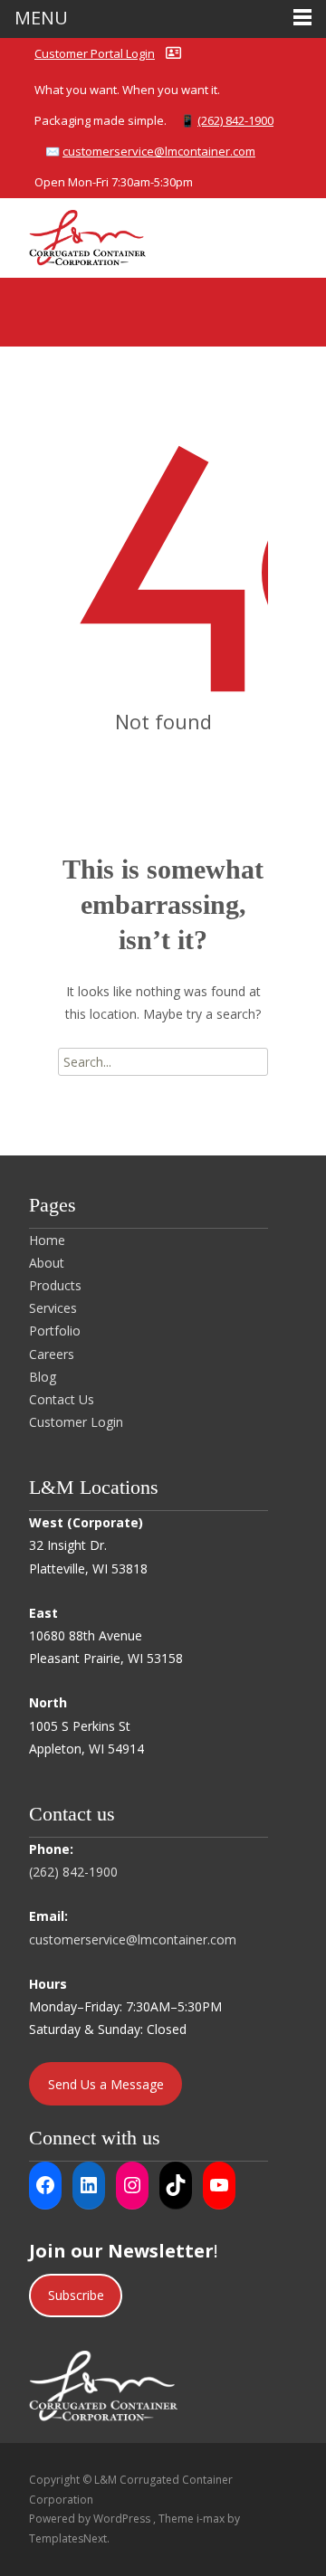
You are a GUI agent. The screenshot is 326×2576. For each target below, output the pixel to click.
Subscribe (76, 2295)
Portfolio (55, 1331)
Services (53, 1308)
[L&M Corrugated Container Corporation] (73, 234)
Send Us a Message (106, 2084)
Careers (52, 1354)
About (47, 1263)
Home (47, 1240)
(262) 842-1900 (235, 120)
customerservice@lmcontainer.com (159, 151)
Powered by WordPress (91, 2519)
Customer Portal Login (95, 53)
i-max (212, 2519)
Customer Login (76, 1422)
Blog (43, 1377)
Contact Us (62, 1399)
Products (55, 1285)
